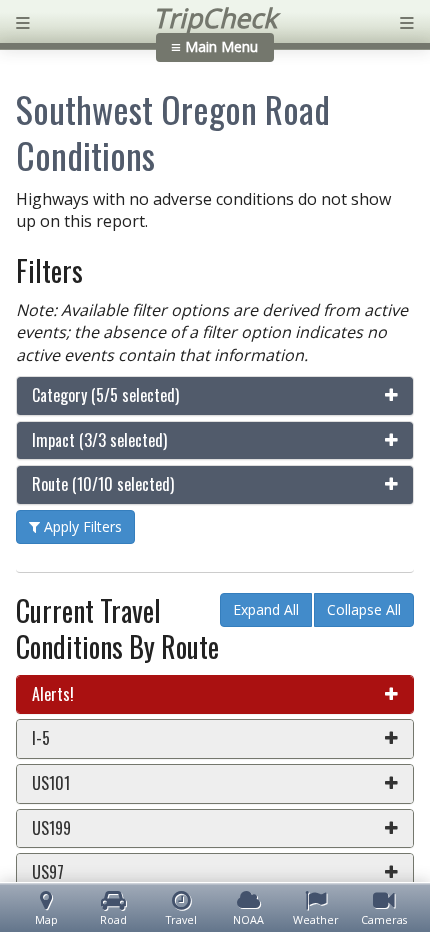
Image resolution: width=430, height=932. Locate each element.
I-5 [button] (41, 738)
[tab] (215, 396)
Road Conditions (114, 920)
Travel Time (181, 920)
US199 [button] (51, 828)
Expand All (266, 609)
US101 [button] (51, 783)
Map (46, 919)
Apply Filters (81, 526)
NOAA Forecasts (248, 920)
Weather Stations (316, 920)
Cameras (384, 919)
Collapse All (364, 609)
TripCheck (215, 18)
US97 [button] (48, 872)
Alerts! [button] (53, 694)
